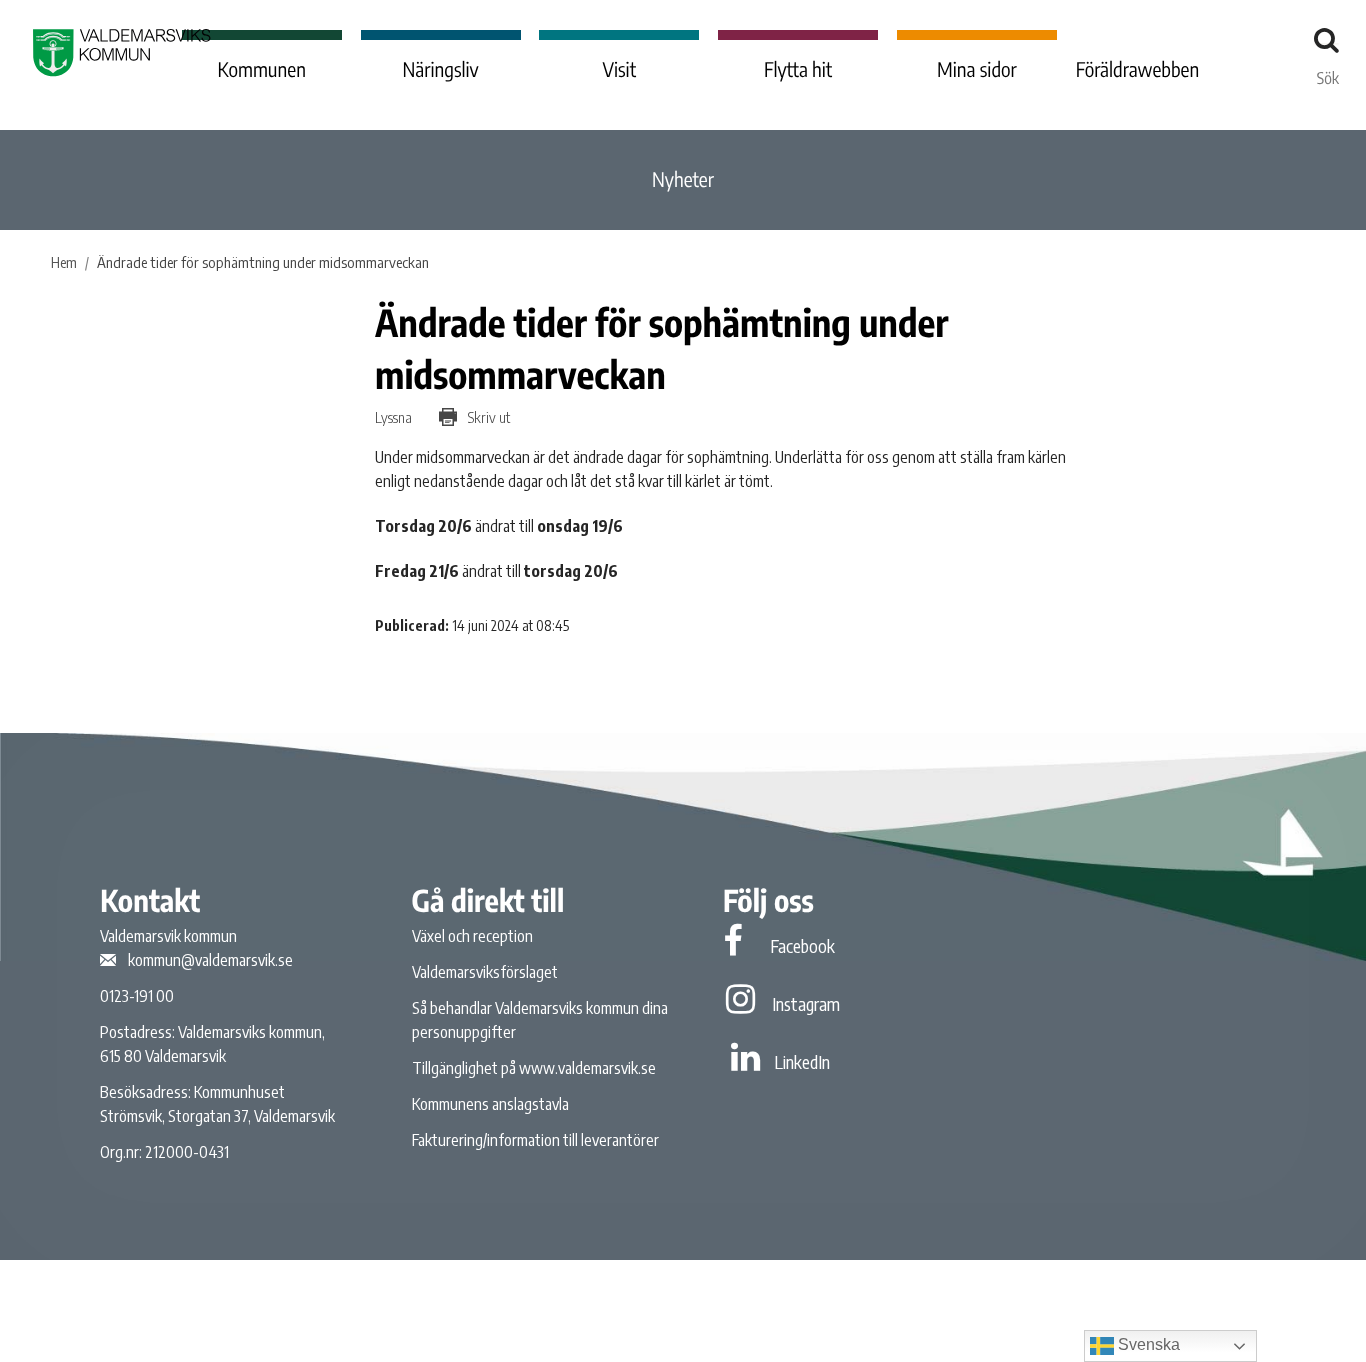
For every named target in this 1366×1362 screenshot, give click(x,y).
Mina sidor (977, 69)
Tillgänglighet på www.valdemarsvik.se (534, 1068)
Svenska (1147, 1344)
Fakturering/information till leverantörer (535, 1140)
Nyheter (683, 179)
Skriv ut (487, 417)
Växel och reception (472, 936)
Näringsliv (440, 69)
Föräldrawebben (1138, 69)
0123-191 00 (137, 996)
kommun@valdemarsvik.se (210, 960)
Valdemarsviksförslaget (485, 972)
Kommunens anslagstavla (490, 1104)
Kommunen (262, 69)
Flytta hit (798, 69)
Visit (620, 69)
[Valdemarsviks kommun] (122, 52)
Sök (1328, 73)
